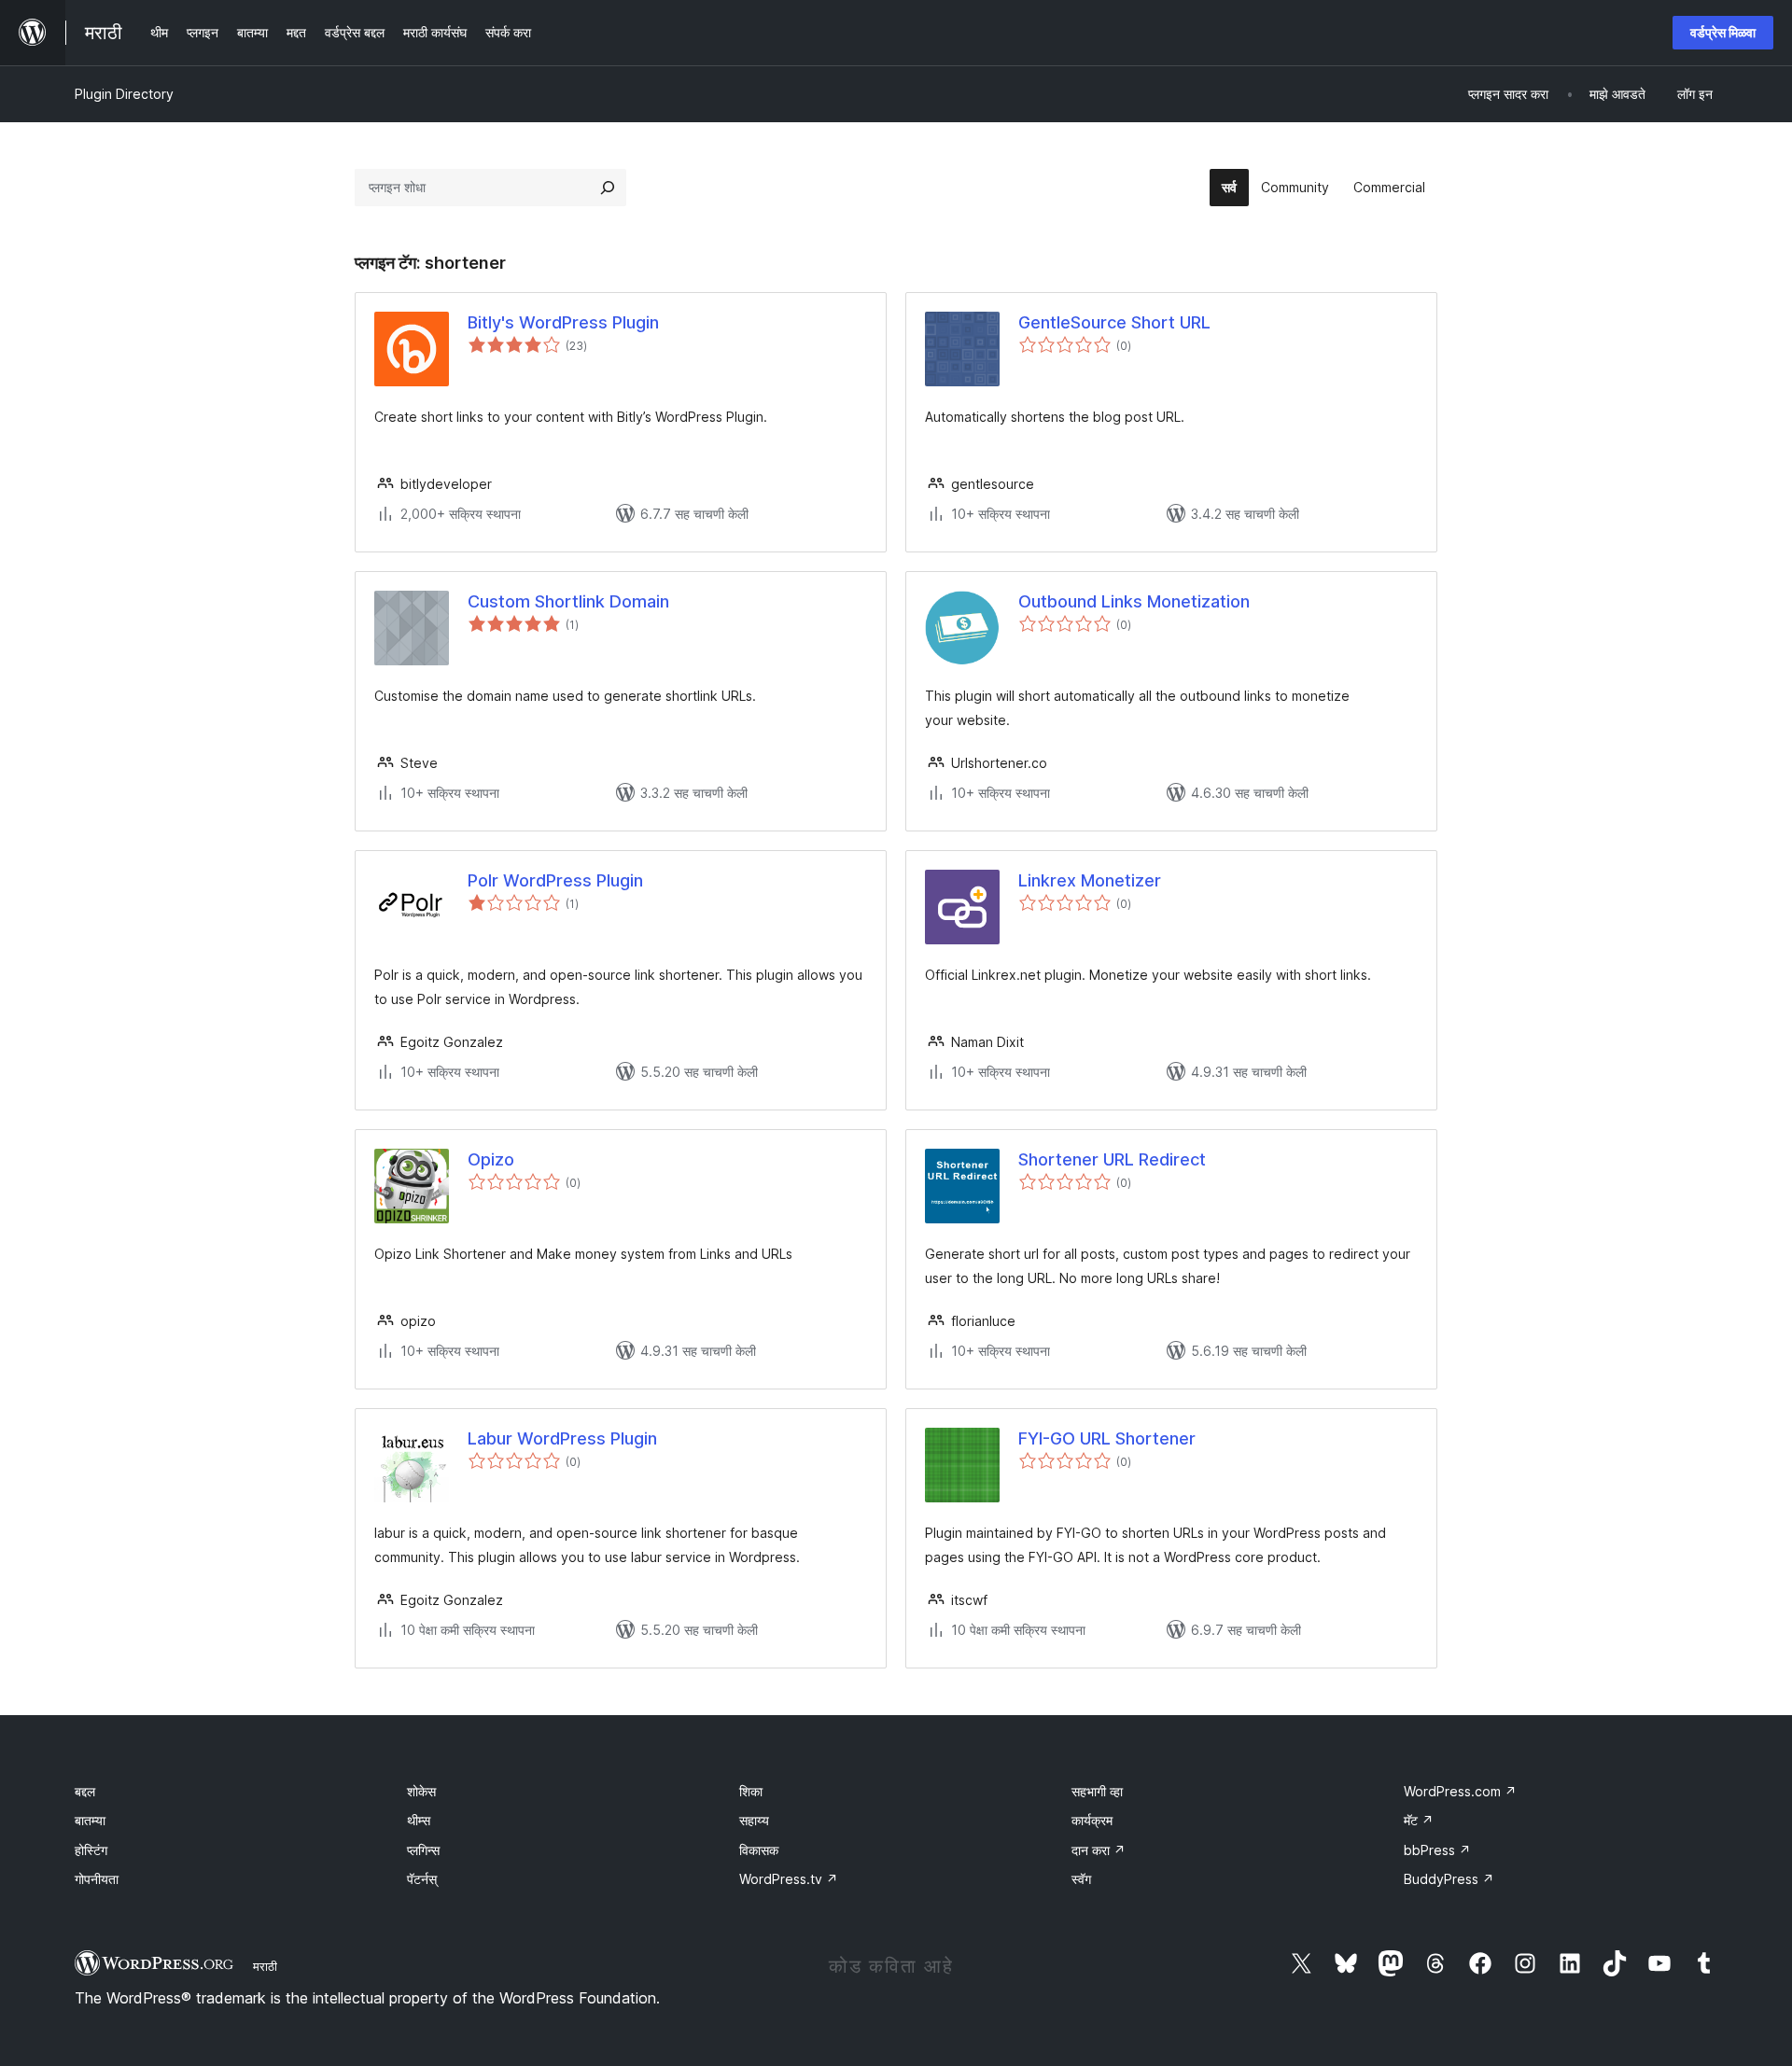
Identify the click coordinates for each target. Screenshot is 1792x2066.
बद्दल (85, 1791)
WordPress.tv (789, 1879)
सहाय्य (754, 1820)
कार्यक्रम (1092, 1820)
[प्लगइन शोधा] (608, 188)
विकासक (759, 1850)
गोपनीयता (97, 1879)
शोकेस (421, 1791)
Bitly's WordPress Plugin (563, 322)
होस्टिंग (91, 1850)
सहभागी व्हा (1097, 1791)
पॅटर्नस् (422, 1879)
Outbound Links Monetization (1134, 601)
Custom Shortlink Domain (568, 601)
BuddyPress (1449, 1879)
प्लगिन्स (423, 1850)
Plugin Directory (124, 94)
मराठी (265, 1966)
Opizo (491, 1159)
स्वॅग (1081, 1879)
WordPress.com (1460, 1791)
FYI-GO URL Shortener (1107, 1438)
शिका (751, 1791)
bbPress (1437, 1850)
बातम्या (90, 1820)
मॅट (1419, 1820)
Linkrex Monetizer (1090, 880)
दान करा (1099, 1850)
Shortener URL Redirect (1112, 1159)
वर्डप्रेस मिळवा (1723, 32)
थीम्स (419, 1820)
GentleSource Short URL (1114, 322)
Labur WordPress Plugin (562, 1438)
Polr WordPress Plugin (555, 880)
